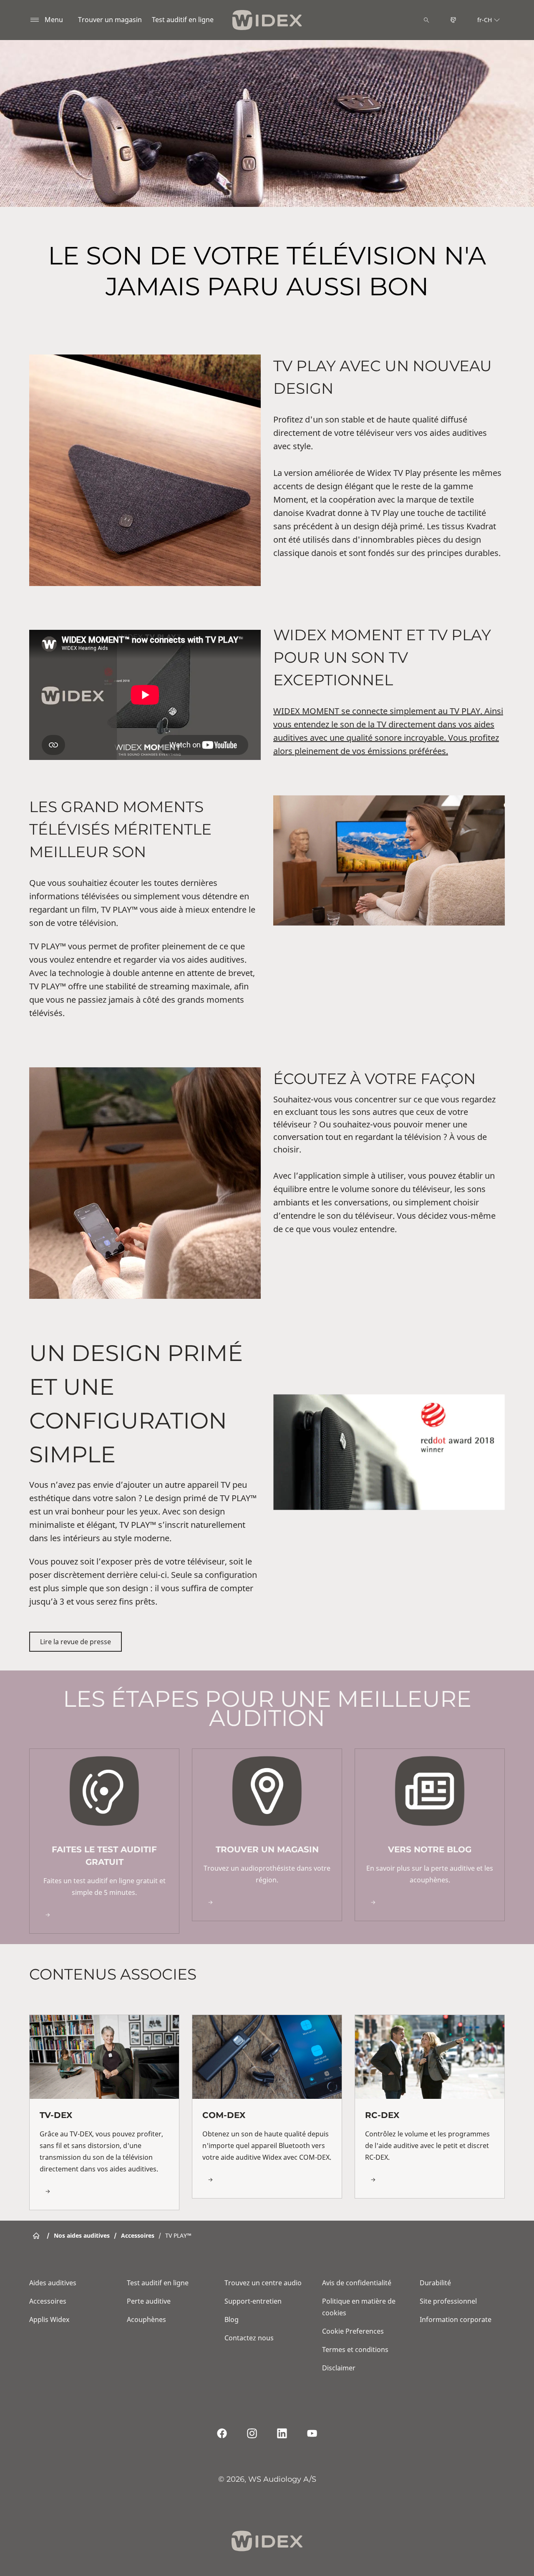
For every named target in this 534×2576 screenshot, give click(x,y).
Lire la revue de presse (76, 1642)
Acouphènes (146, 2319)
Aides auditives (53, 2283)
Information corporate (456, 2319)
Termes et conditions (355, 2350)
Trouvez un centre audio (263, 2283)
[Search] (426, 20)
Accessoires (48, 2301)
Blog (232, 2319)
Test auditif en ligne (183, 20)
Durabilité (435, 2283)
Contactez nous (249, 2338)
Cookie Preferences (353, 2331)
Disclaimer (339, 2368)
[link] (104, 1841)
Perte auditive (149, 2301)
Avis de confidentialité (357, 2283)
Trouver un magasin (110, 20)
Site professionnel (448, 2301)
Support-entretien (253, 2301)
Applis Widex (49, 2319)
